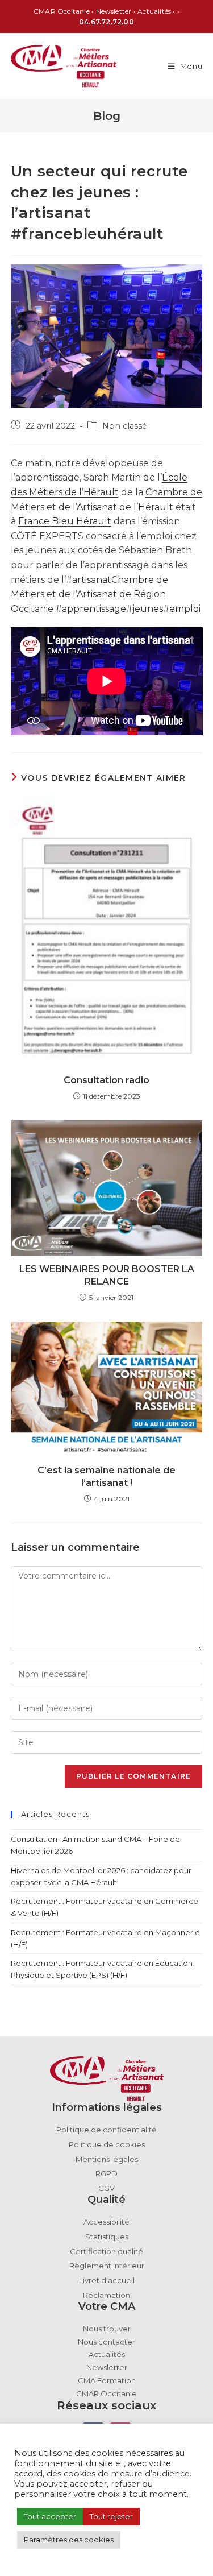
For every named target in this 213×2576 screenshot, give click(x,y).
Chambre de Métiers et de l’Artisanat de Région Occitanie (89, 594)
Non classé (125, 426)
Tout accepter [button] (50, 2516)
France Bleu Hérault (65, 521)
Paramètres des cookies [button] (69, 2540)
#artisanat (89, 580)
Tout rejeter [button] (111, 2516)
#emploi (182, 609)
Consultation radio (106, 1080)
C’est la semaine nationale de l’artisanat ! (106, 1477)
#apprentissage (91, 609)
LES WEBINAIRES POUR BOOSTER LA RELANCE (107, 1275)
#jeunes (145, 609)
